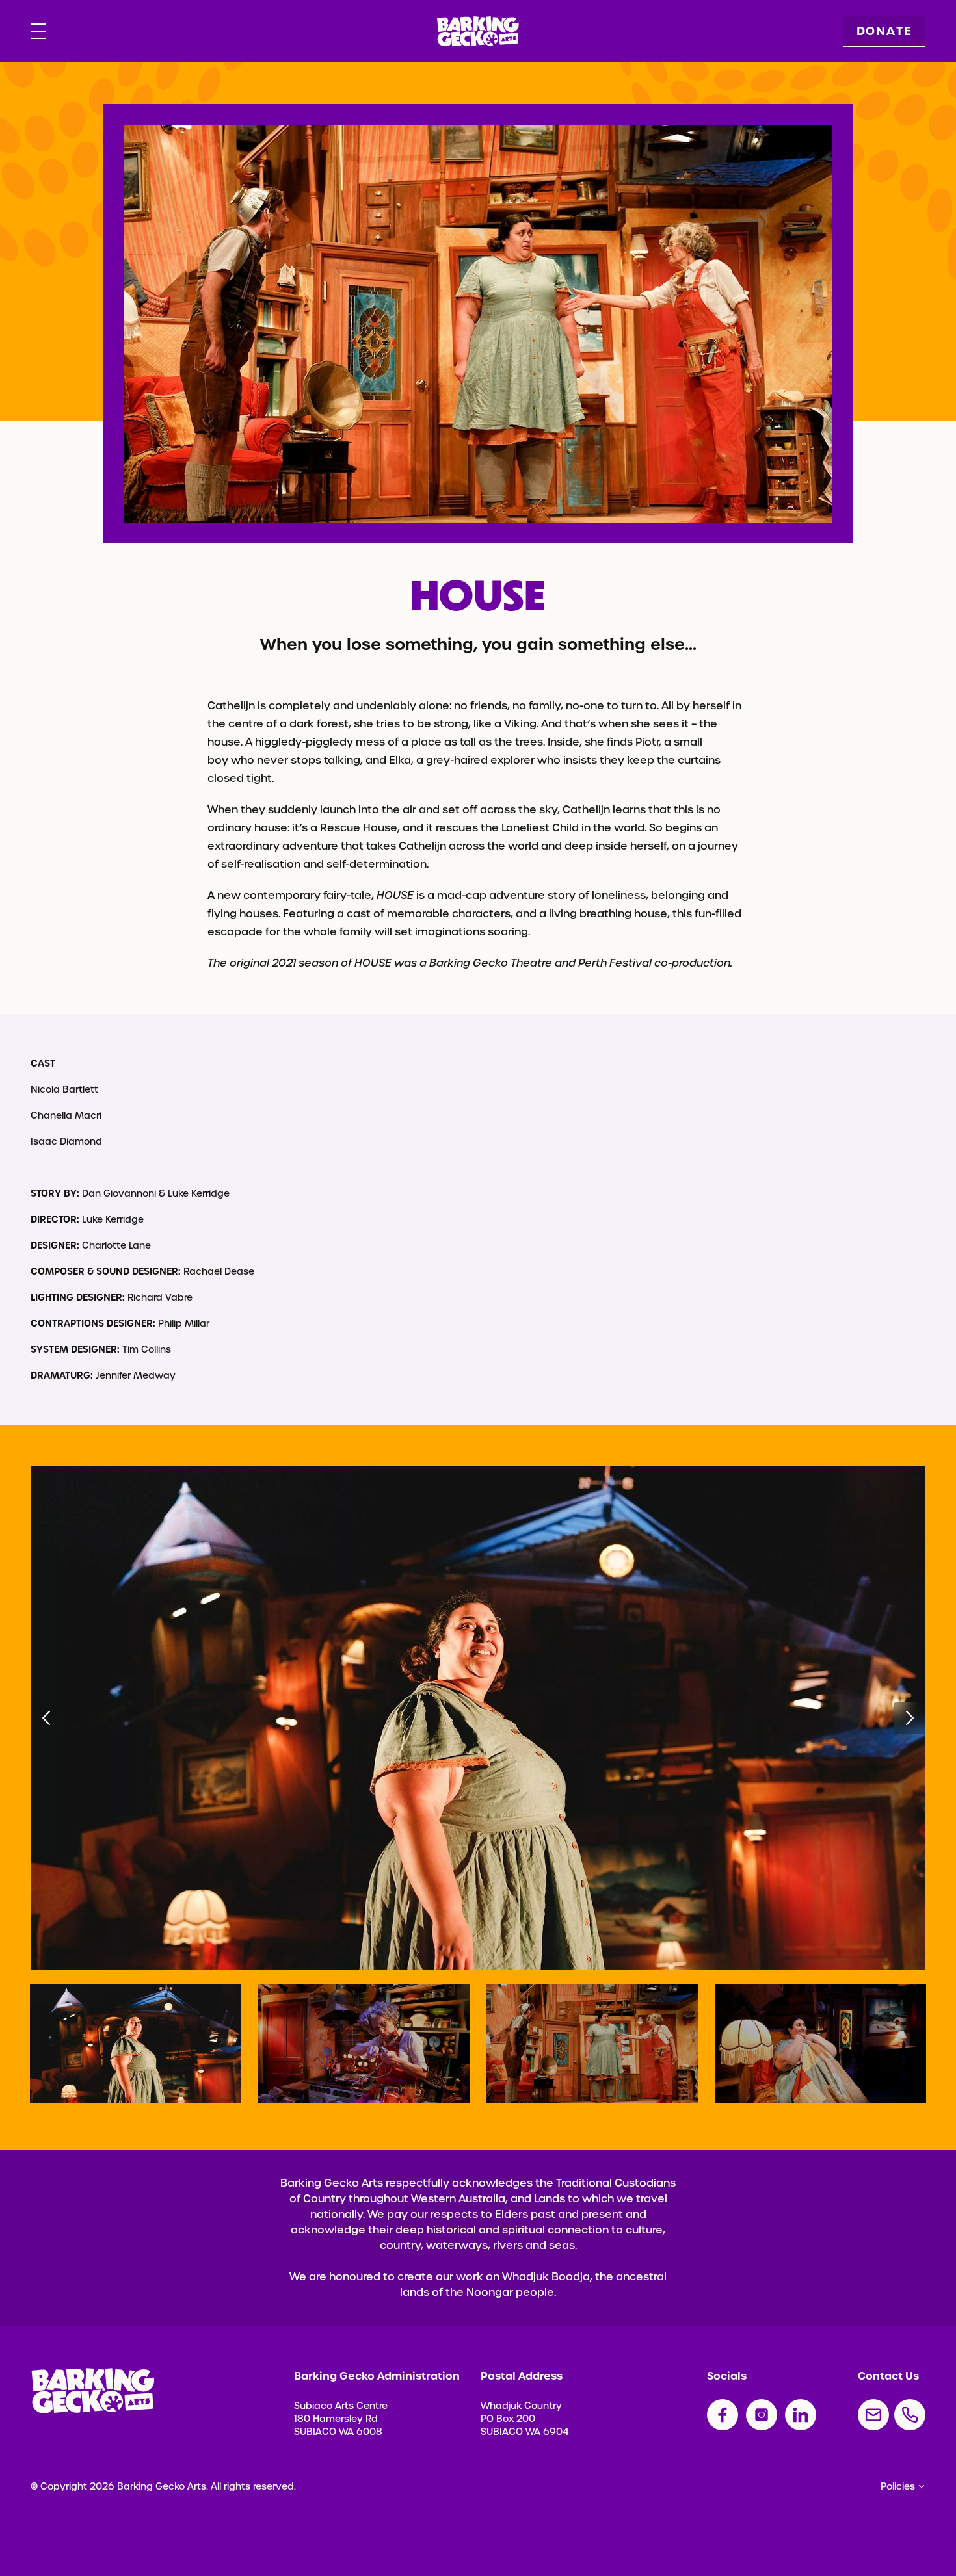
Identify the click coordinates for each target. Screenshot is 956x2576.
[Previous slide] (46, 1718)
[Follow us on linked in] (801, 2415)
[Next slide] (910, 1718)
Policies (898, 2486)
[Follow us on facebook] (723, 2415)
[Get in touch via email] (873, 2415)
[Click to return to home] (478, 32)
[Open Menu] (38, 31)
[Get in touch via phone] (910, 2415)
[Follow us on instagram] (762, 2415)
